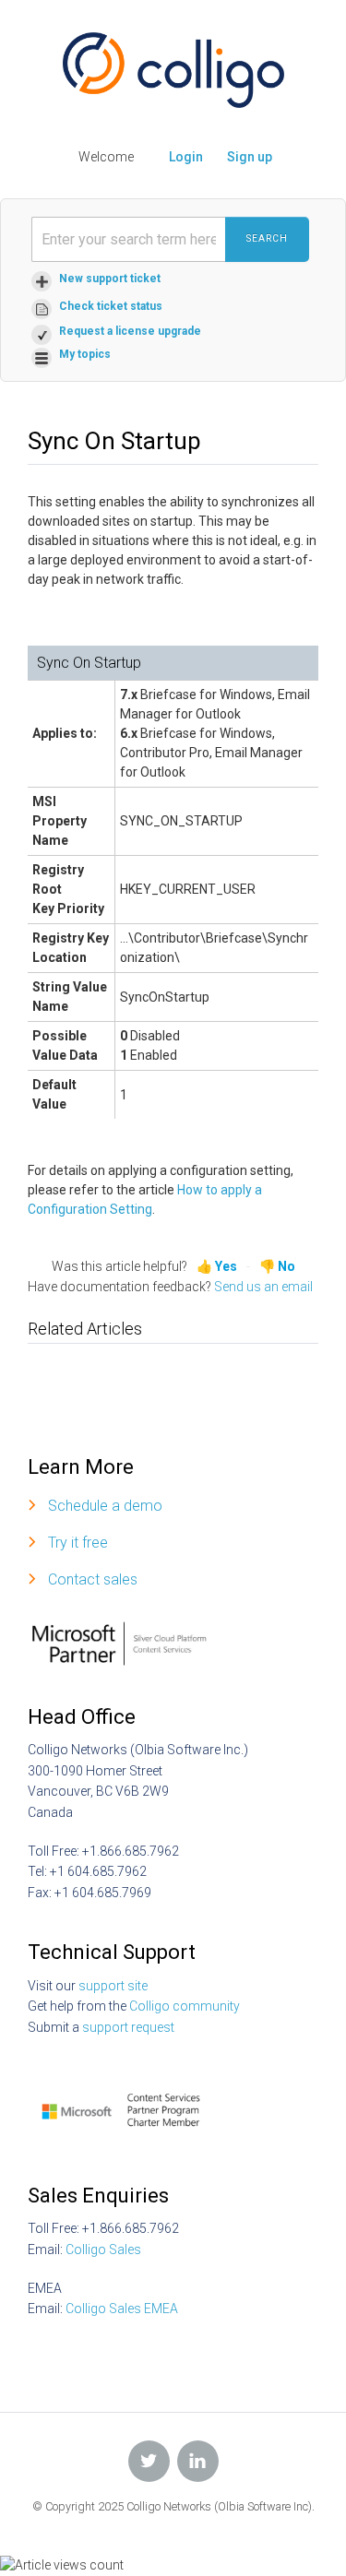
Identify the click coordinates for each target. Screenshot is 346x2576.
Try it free (78, 1543)
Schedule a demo (105, 1506)
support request (128, 2027)
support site (113, 1986)
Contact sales (93, 1579)
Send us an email (263, 1287)
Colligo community (185, 2006)
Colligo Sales (103, 2250)
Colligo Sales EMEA (122, 2309)
